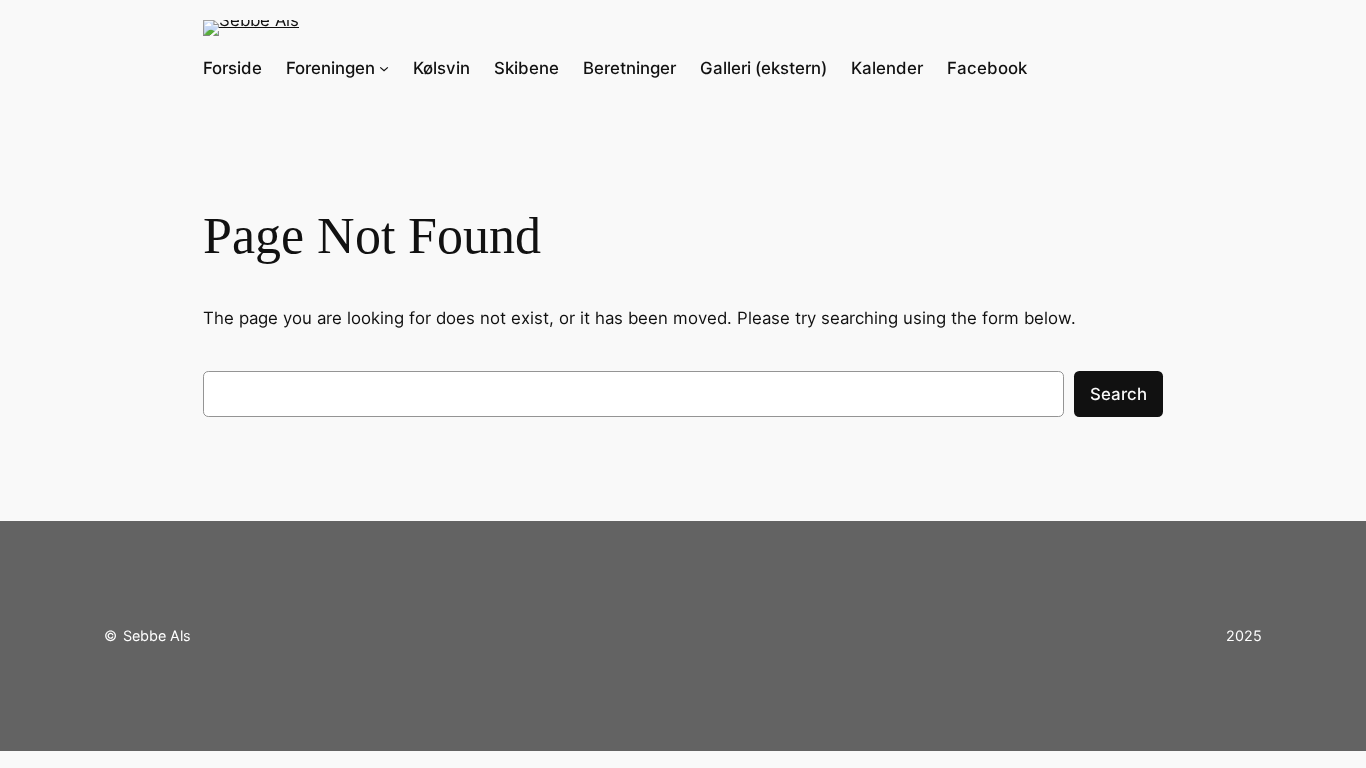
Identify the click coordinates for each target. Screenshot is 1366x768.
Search (1118, 394)
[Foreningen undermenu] (384, 68)
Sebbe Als (157, 635)
